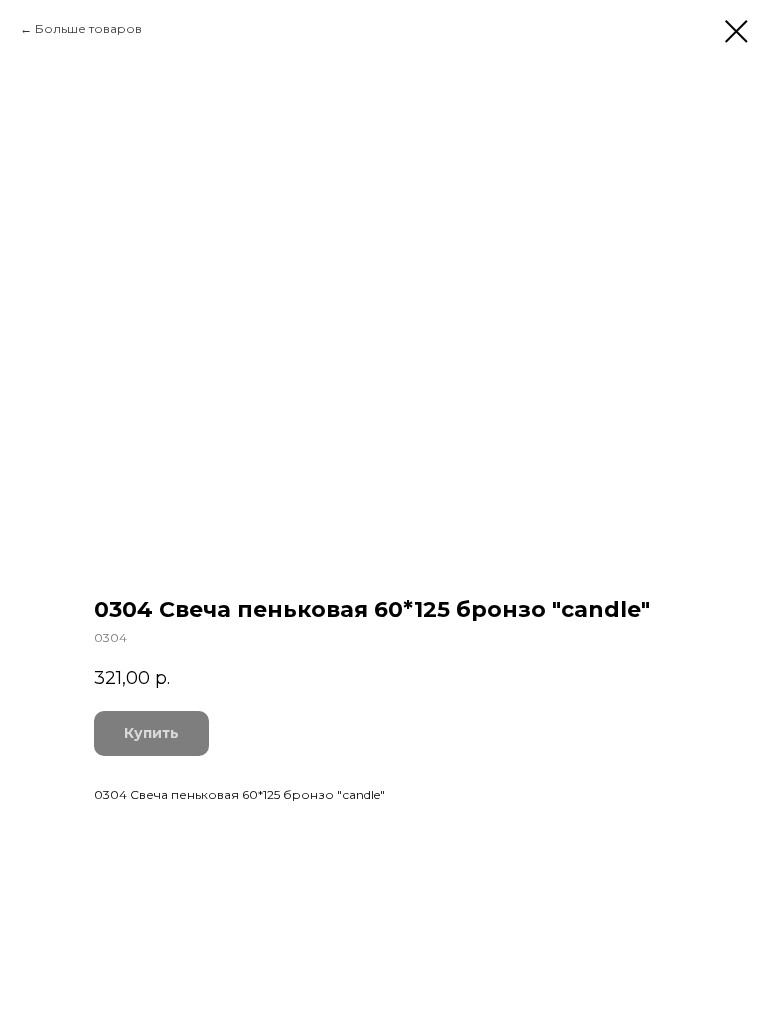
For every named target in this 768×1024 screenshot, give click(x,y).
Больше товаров (88, 28)
